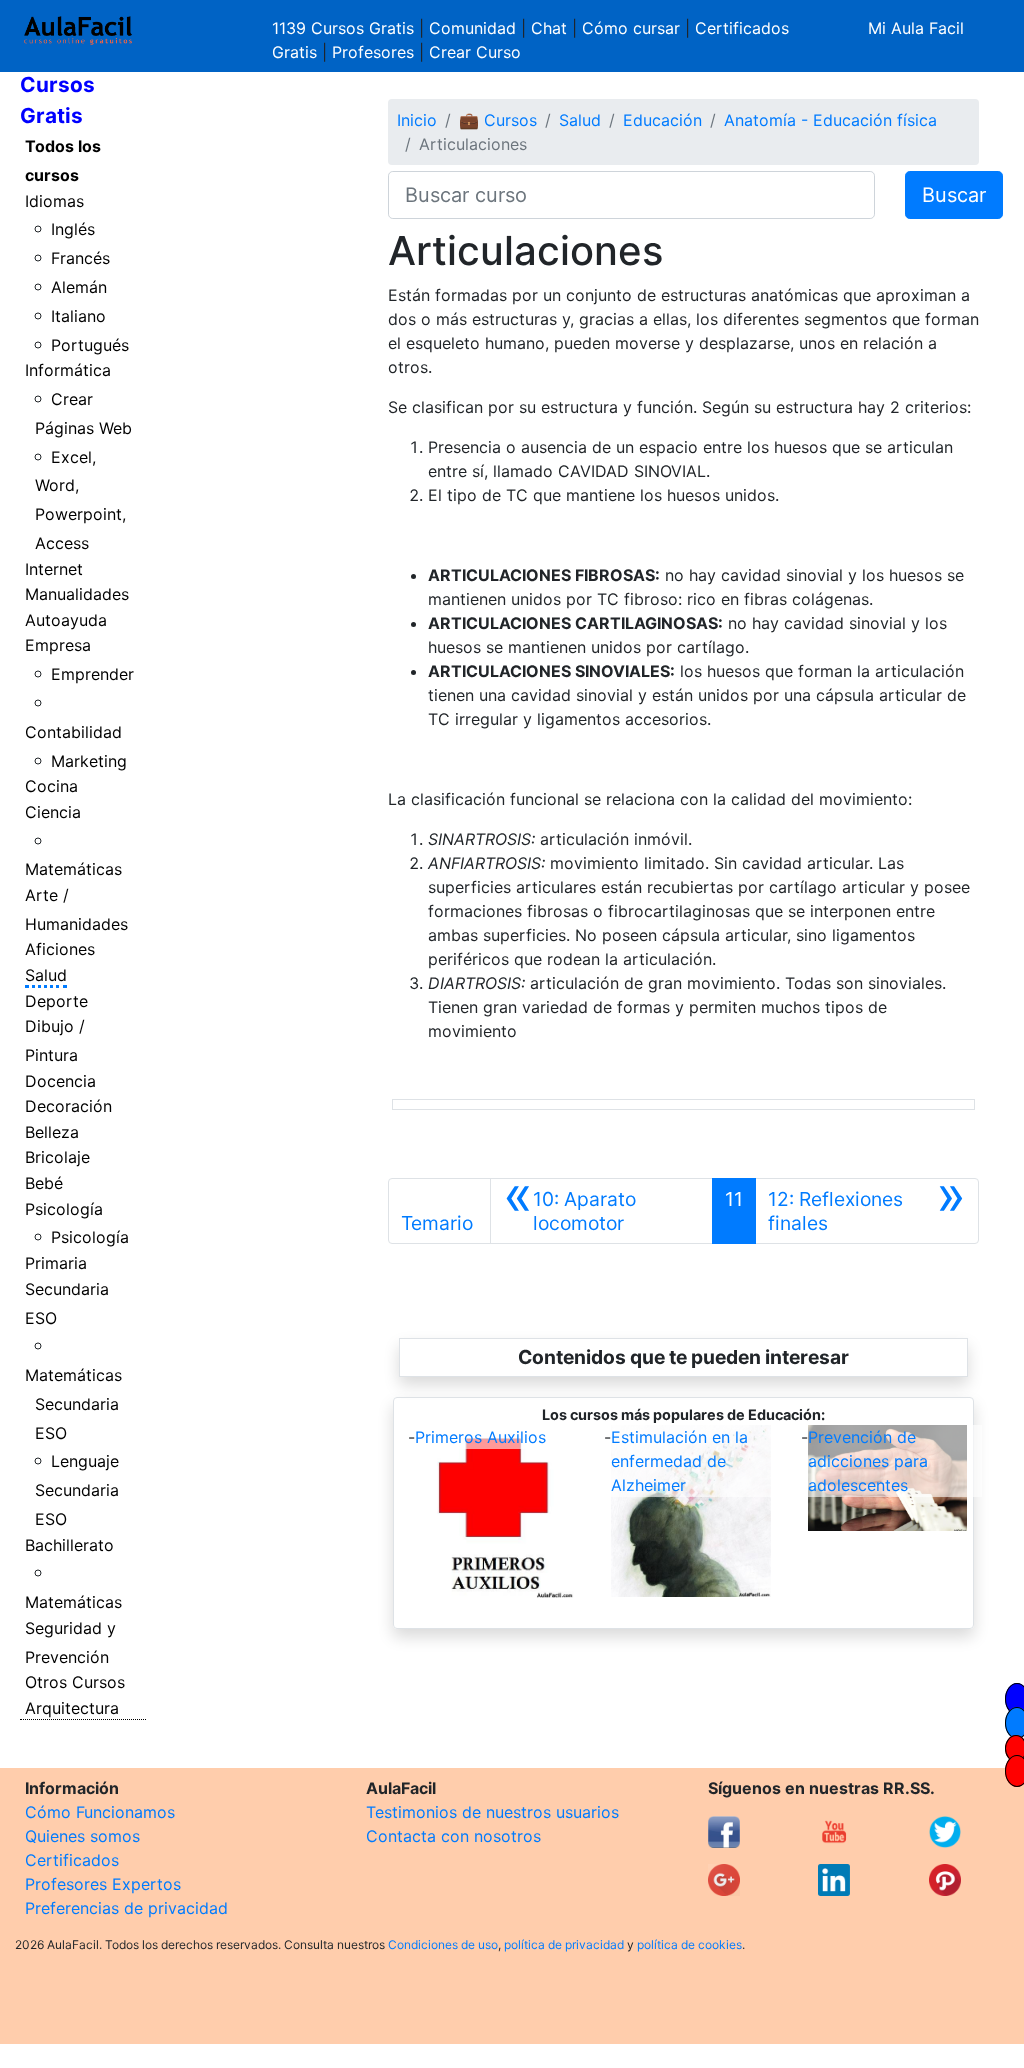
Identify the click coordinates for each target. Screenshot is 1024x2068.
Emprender (92, 674)
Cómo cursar (631, 28)
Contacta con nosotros (453, 1836)
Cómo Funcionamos (100, 1812)
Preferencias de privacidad (126, 1908)
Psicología (64, 1209)
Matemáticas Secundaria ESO (73, 1404)
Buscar (954, 195)
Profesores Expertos (103, 1884)
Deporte (56, 1001)
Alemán (79, 287)
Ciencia (53, 812)
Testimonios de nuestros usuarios (492, 1812)
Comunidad (472, 28)
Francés (80, 258)
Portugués (90, 345)
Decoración (68, 1106)
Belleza (52, 1132)
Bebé (44, 1183)
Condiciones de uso (443, 1944)
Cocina (51, 786)
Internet (54, 569)
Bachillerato (69, 1545)
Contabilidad (73, 732)
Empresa (58, 645)
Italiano (78, 316)
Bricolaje (57, 1157)
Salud (46, 975)
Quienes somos (82, 1836)
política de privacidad (564, 1944)
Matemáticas (73, 869)
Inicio (417, 120)
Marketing (89, 761)
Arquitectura (72, 1708)
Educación (662, 120)
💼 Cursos (498, 120)
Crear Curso (475, 52)
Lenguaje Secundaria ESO (77, 1490)
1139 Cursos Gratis (345, 28)
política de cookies (689, 1944)
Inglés (73, 229)
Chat (549, 28)
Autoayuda (66, 620)
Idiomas (54, 201)
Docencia (60, 1081)
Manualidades (77, 594)
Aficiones (60, 949)
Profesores (373, 52)
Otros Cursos (75, 1682)
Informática (68, 370)
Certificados (72, 1860)
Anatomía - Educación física (830, 120)
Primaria (56, 1263)
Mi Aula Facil (916, 28)
